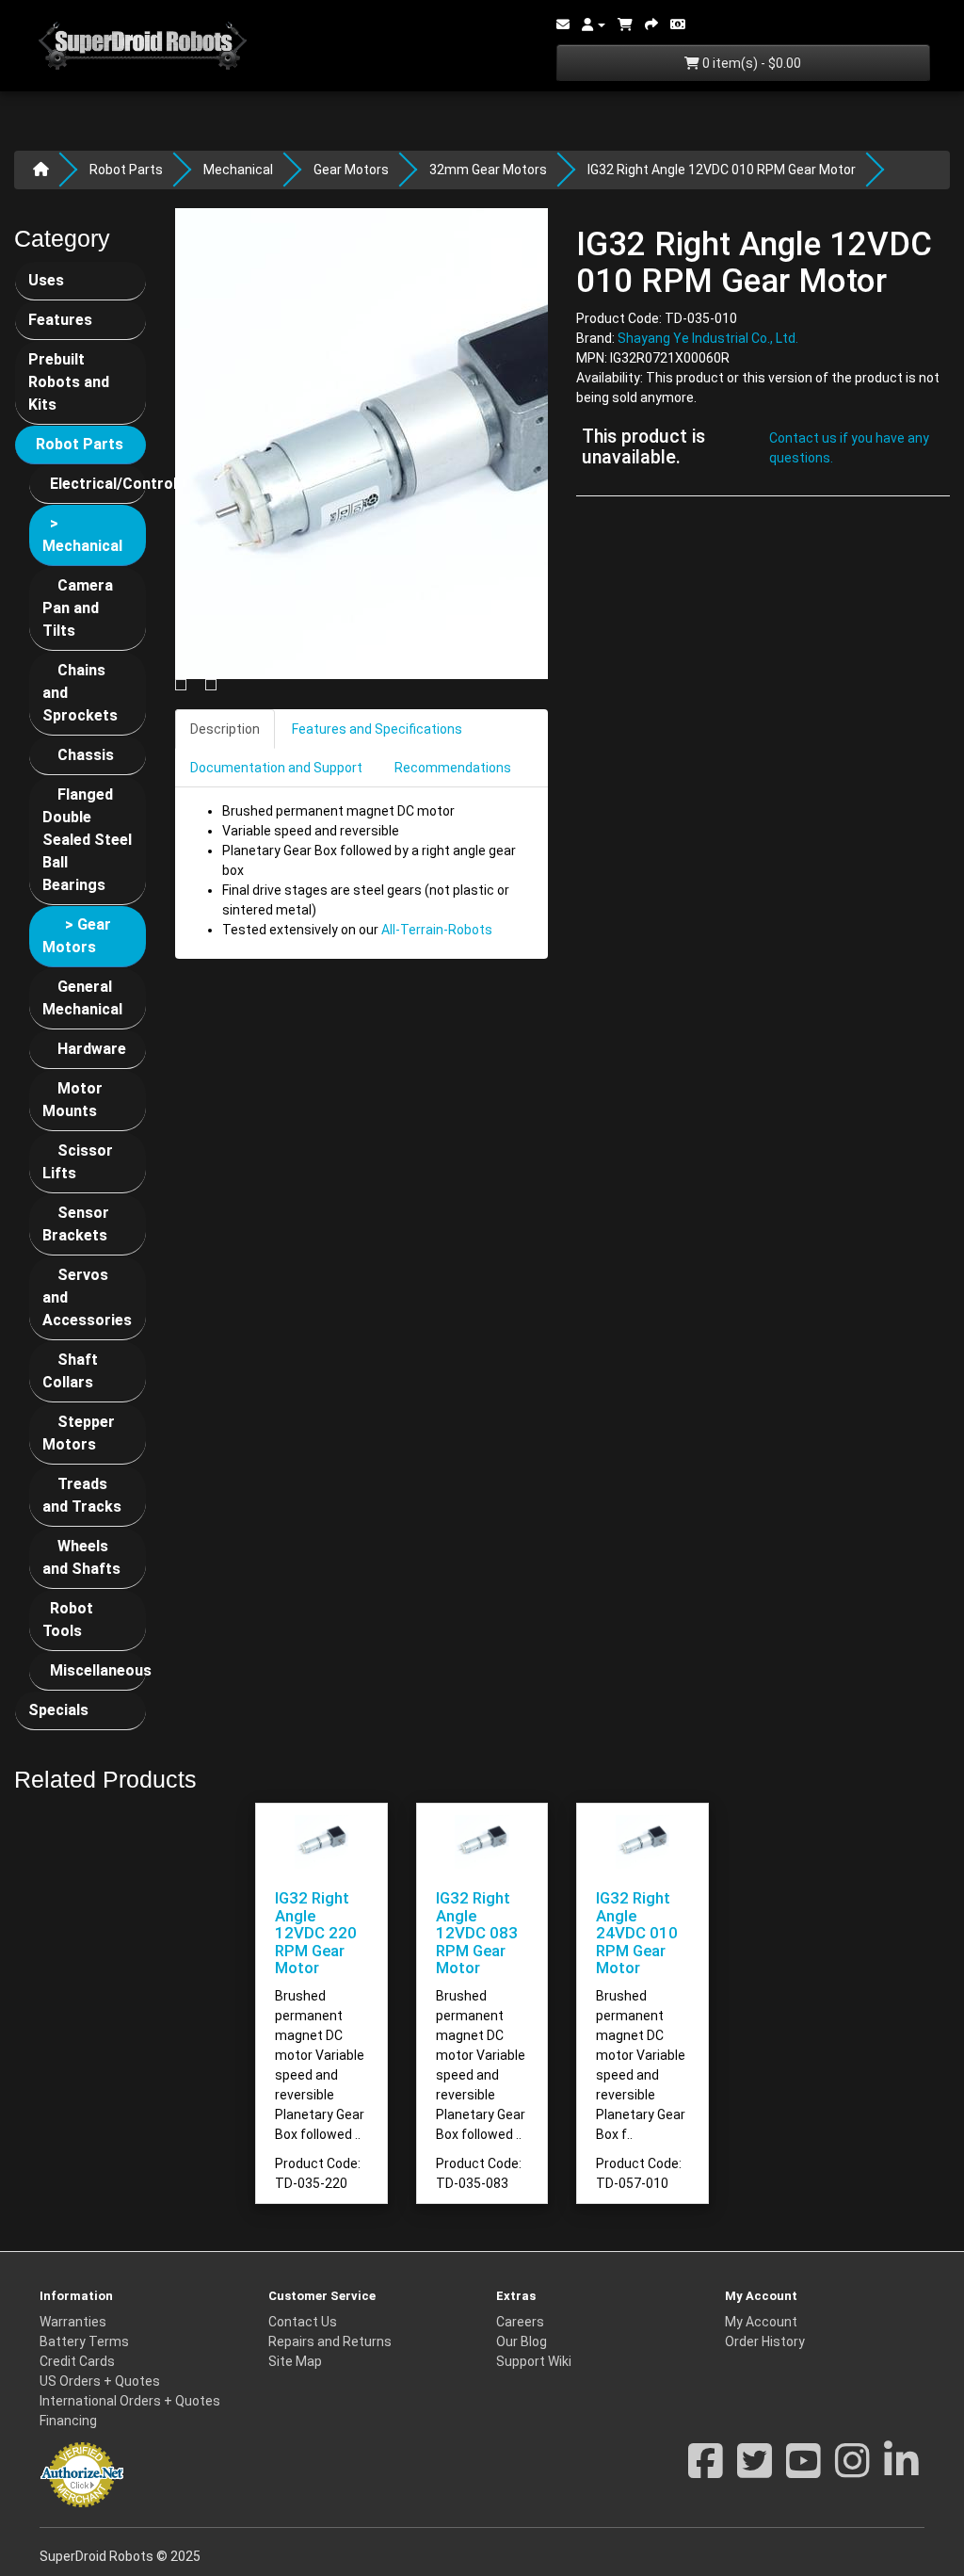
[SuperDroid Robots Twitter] (755, 2471)
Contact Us (303, 2322)
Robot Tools (68, 1620)
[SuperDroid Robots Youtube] (803, 2471)
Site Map (295, 2361)
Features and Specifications (377, 729)
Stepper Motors (79, 1433)
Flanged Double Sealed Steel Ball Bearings (87, 840)
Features (60, 320)
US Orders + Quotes (100, 2381)
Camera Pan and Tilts (78, 608)
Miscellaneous (98, 1670)
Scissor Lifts (78, 1162)
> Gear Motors (77, 936)
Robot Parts (126, 170)
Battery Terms (84, 2341)
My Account (761, 2322)
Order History (765, 2341)
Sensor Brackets (76, 1224)
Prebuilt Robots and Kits (69, 382)
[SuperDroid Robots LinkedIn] (901, 2471)
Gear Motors (351, 170)
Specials (58, 1710)
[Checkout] (651, 24)
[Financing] (678, 24)
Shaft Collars (70, 1371)
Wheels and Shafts (81, 1557)
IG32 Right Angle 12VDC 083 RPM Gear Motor (477, 1933)
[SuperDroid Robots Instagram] (852, 2471)
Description (225, 729)
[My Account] (594, 24)
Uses (46, 280)
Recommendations (453, 768)
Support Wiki (534, 2361)
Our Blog (522, 2341)
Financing (68, 2421)
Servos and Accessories (87, 1297)
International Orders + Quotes (130, 2401)
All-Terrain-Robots (437, 930)
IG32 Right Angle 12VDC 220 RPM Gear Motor (316, 1933)
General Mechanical (82, 998)
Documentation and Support (276, 768)
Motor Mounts (72, 1100)
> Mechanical (82, 535)
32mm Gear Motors (488, 170)
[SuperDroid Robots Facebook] (706, 2471)
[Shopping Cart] (625, 24)
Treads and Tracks (82, 1495)
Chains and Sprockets (80, 693)
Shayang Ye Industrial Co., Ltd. (708, 338)
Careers (520, 2322)
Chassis (86, 755)
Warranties (73, 2322)
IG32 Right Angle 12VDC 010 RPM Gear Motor (722, 170)
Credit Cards (77, 2361)
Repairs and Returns (330, 2341)
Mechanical (238, 170)
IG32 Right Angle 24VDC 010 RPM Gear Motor (637, 1933)
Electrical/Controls (98, 484)
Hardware (92, 1049)
